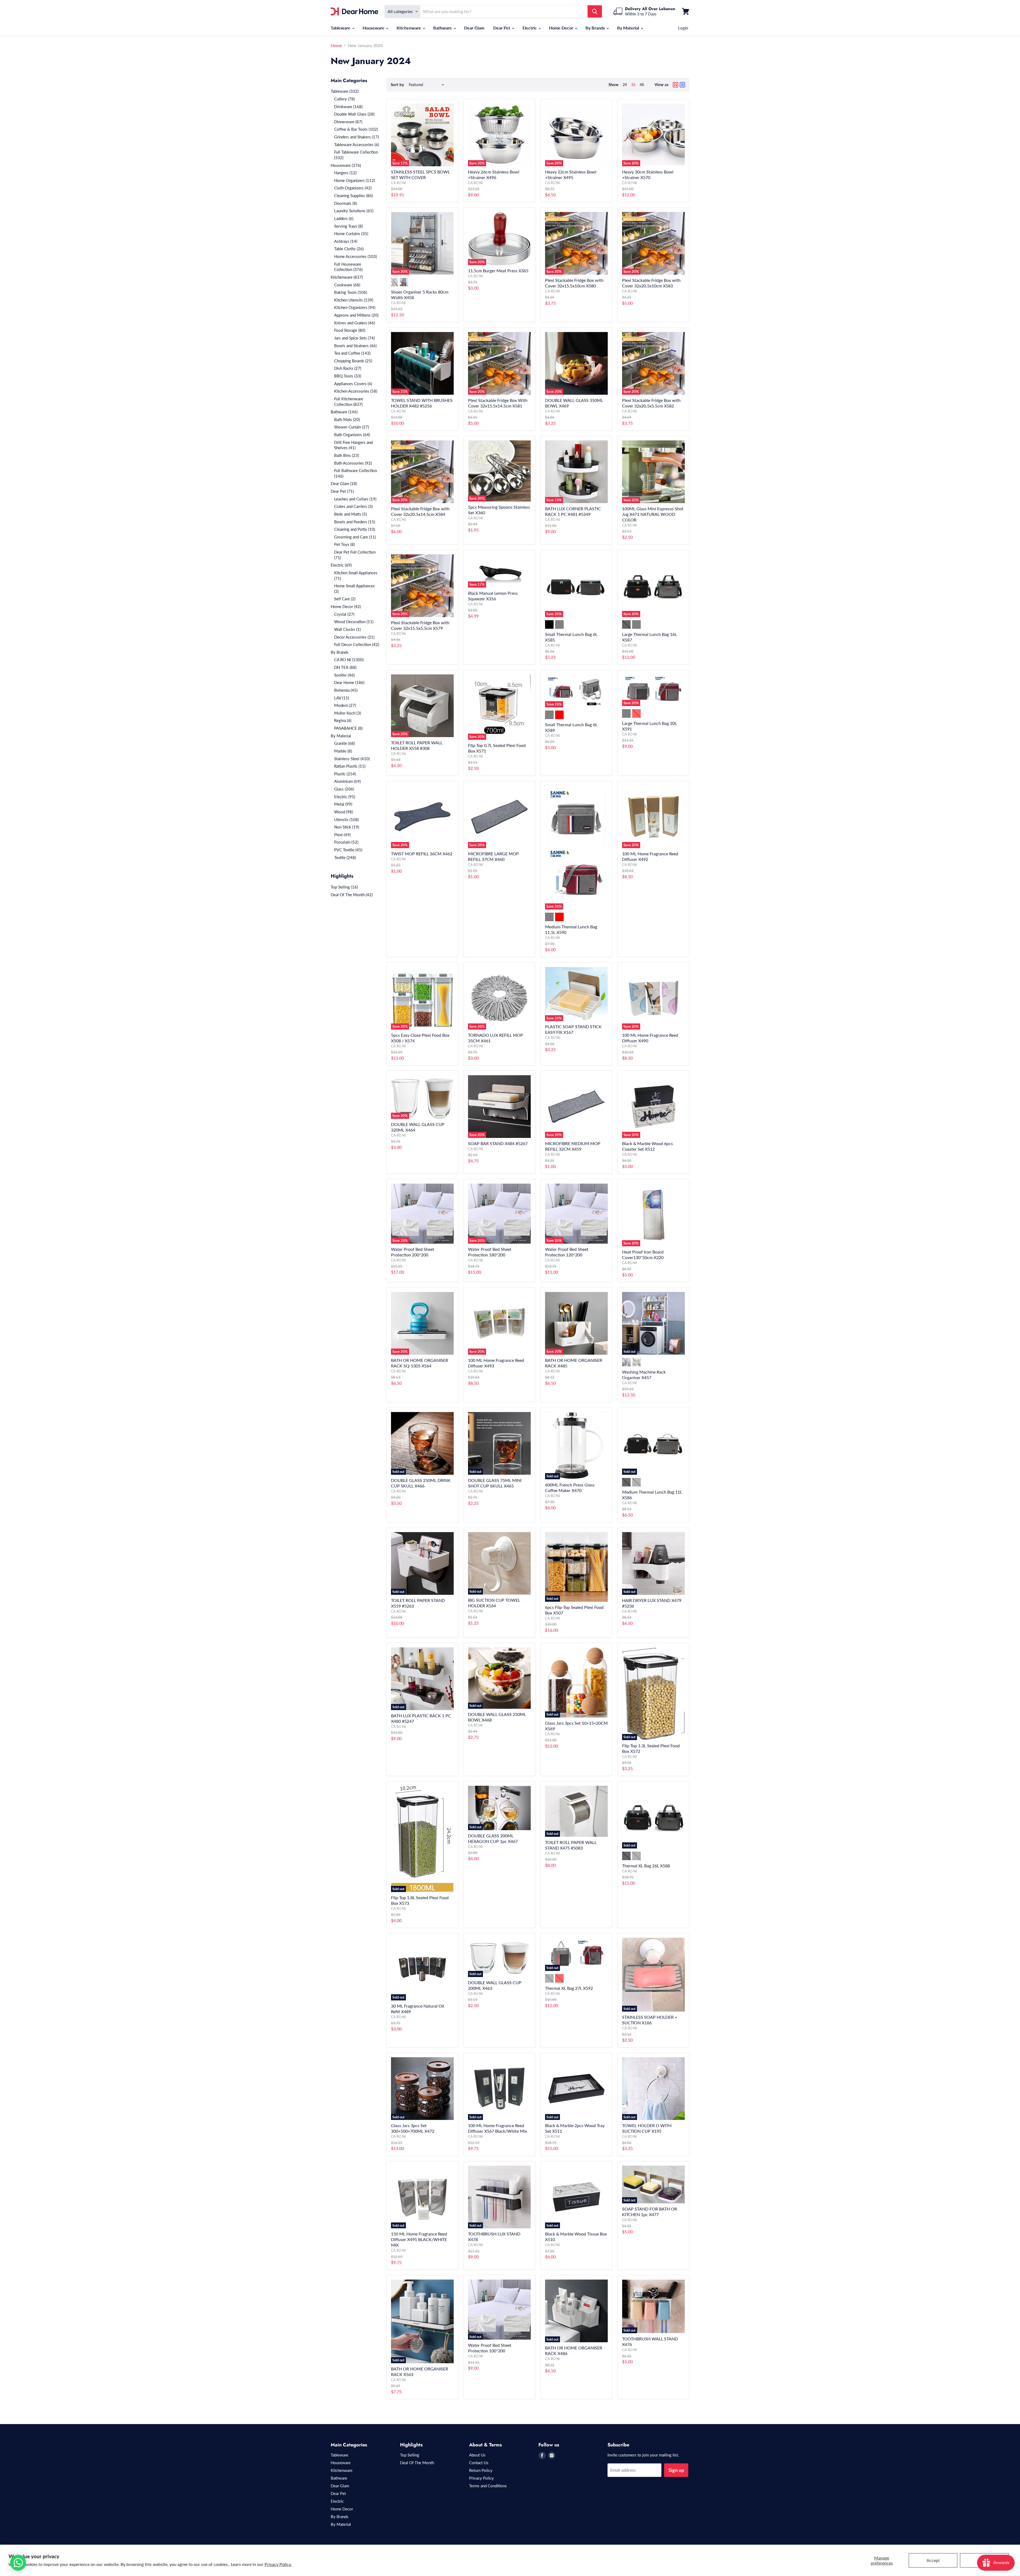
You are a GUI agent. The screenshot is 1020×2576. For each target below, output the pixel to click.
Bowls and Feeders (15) (355, 522)
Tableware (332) (345, 91)
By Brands (596, 28)
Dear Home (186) (349, 682)
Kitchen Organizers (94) (355, 307)
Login (683, 28)
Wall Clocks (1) (347, 629)
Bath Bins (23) (347, 455)
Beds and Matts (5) (350, 514)
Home (336, 45)
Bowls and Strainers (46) (355, 346)
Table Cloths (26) (349, 249)
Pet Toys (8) (345, 544)
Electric (530, 28)
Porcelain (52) (346, 842)
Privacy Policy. (278, 2564)
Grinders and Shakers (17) (356, 137)
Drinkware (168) (348, 107)
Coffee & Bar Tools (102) (356, 129)
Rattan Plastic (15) (350, 766)
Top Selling (410, 2455)
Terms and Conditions (488, 2486)
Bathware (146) (344, 412)
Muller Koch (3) (348, 713)
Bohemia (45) (346, 690)
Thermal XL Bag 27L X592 (569, 1988)
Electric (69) (341, 565)
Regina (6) (343, 720)
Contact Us (479, 2463)
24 (625, 85)
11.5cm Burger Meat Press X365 (498, 271)
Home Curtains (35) (351, 233)
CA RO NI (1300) (349, 660)
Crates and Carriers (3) (353, 506)
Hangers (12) (345, 173)
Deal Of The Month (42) (352, 895)
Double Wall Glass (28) (354, 114)
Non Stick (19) (347, 827)
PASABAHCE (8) (348, 728)
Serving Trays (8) (348, 226)
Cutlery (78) (345, 99)
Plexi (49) (342, 835)
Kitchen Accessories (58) (356, 391)
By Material (629, 28)
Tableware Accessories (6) (357, 144)
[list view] (682, 85)
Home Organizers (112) (355, 180)
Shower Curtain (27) (352, 427)
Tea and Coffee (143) (352, 353)
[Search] (595, 11)
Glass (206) (344, 789)
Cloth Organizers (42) (353, 188)
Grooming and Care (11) (355, 537)
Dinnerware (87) (348, 122)
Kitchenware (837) (347, 277)
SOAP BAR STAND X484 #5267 (498, 1143)
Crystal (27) (344, 614)
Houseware (374, 28)
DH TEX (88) (345, 667)
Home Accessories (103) (356, 256)
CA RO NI (398, 183)
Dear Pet (502, 28)
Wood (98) (344, 812)
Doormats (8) (346, 203)
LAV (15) (342, 698)
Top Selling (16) (344, 887)
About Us (477, 2455)
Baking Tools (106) (351, 292)
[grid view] (675, 85)
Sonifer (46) (344, 675)
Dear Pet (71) (342, 491)
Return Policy (481, 2470)
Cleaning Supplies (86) (354, 195)
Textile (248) (345, 857)
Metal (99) (343, 804)
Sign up (676, 2470)
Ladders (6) (344, 218)
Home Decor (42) (346, 606)
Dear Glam (474, 28)
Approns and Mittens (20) (356, 315)
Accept (933, 2560)
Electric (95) (345, 797)
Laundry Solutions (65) (354, 211)
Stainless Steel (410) (352, 759)
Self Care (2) (345, 599)
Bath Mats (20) (347, 419)
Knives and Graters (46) (355, 323)
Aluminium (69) (347, 781)
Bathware (443, 28)
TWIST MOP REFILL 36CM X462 (422, 854)
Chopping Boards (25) (353, 361)
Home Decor (562, 28)
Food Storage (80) (350, 330)
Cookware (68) (347, 285)
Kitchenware (409, 28)
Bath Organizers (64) (352, 435)
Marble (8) (343, 751)
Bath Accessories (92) (353, 463)
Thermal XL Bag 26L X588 (646, 1866)
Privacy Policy (481, 2478)
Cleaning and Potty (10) (355, 529)
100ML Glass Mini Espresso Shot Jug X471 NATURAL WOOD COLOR (653, 514)
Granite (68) (345, 743)
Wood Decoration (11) (354, 622)
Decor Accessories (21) (354, 637)
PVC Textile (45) (348, 850)
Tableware (341, 28)
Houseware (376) (346, 165)
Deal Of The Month (417, 2463)
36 (633, 85)
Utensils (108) (347, 819)
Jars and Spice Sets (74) (354, 338)
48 (642, 85)
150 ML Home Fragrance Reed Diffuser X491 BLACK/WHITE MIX (419, 2239)
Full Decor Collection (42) (357, 644)
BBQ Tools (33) (348, 376)
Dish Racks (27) (348, 368)
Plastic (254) (345, 774)
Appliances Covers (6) (353, 384)
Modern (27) (345, 705)
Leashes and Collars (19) (355, 499)
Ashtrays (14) (346, 241)
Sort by (397, 85)
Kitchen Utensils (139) (354, 300)
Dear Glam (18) (344, 483)
